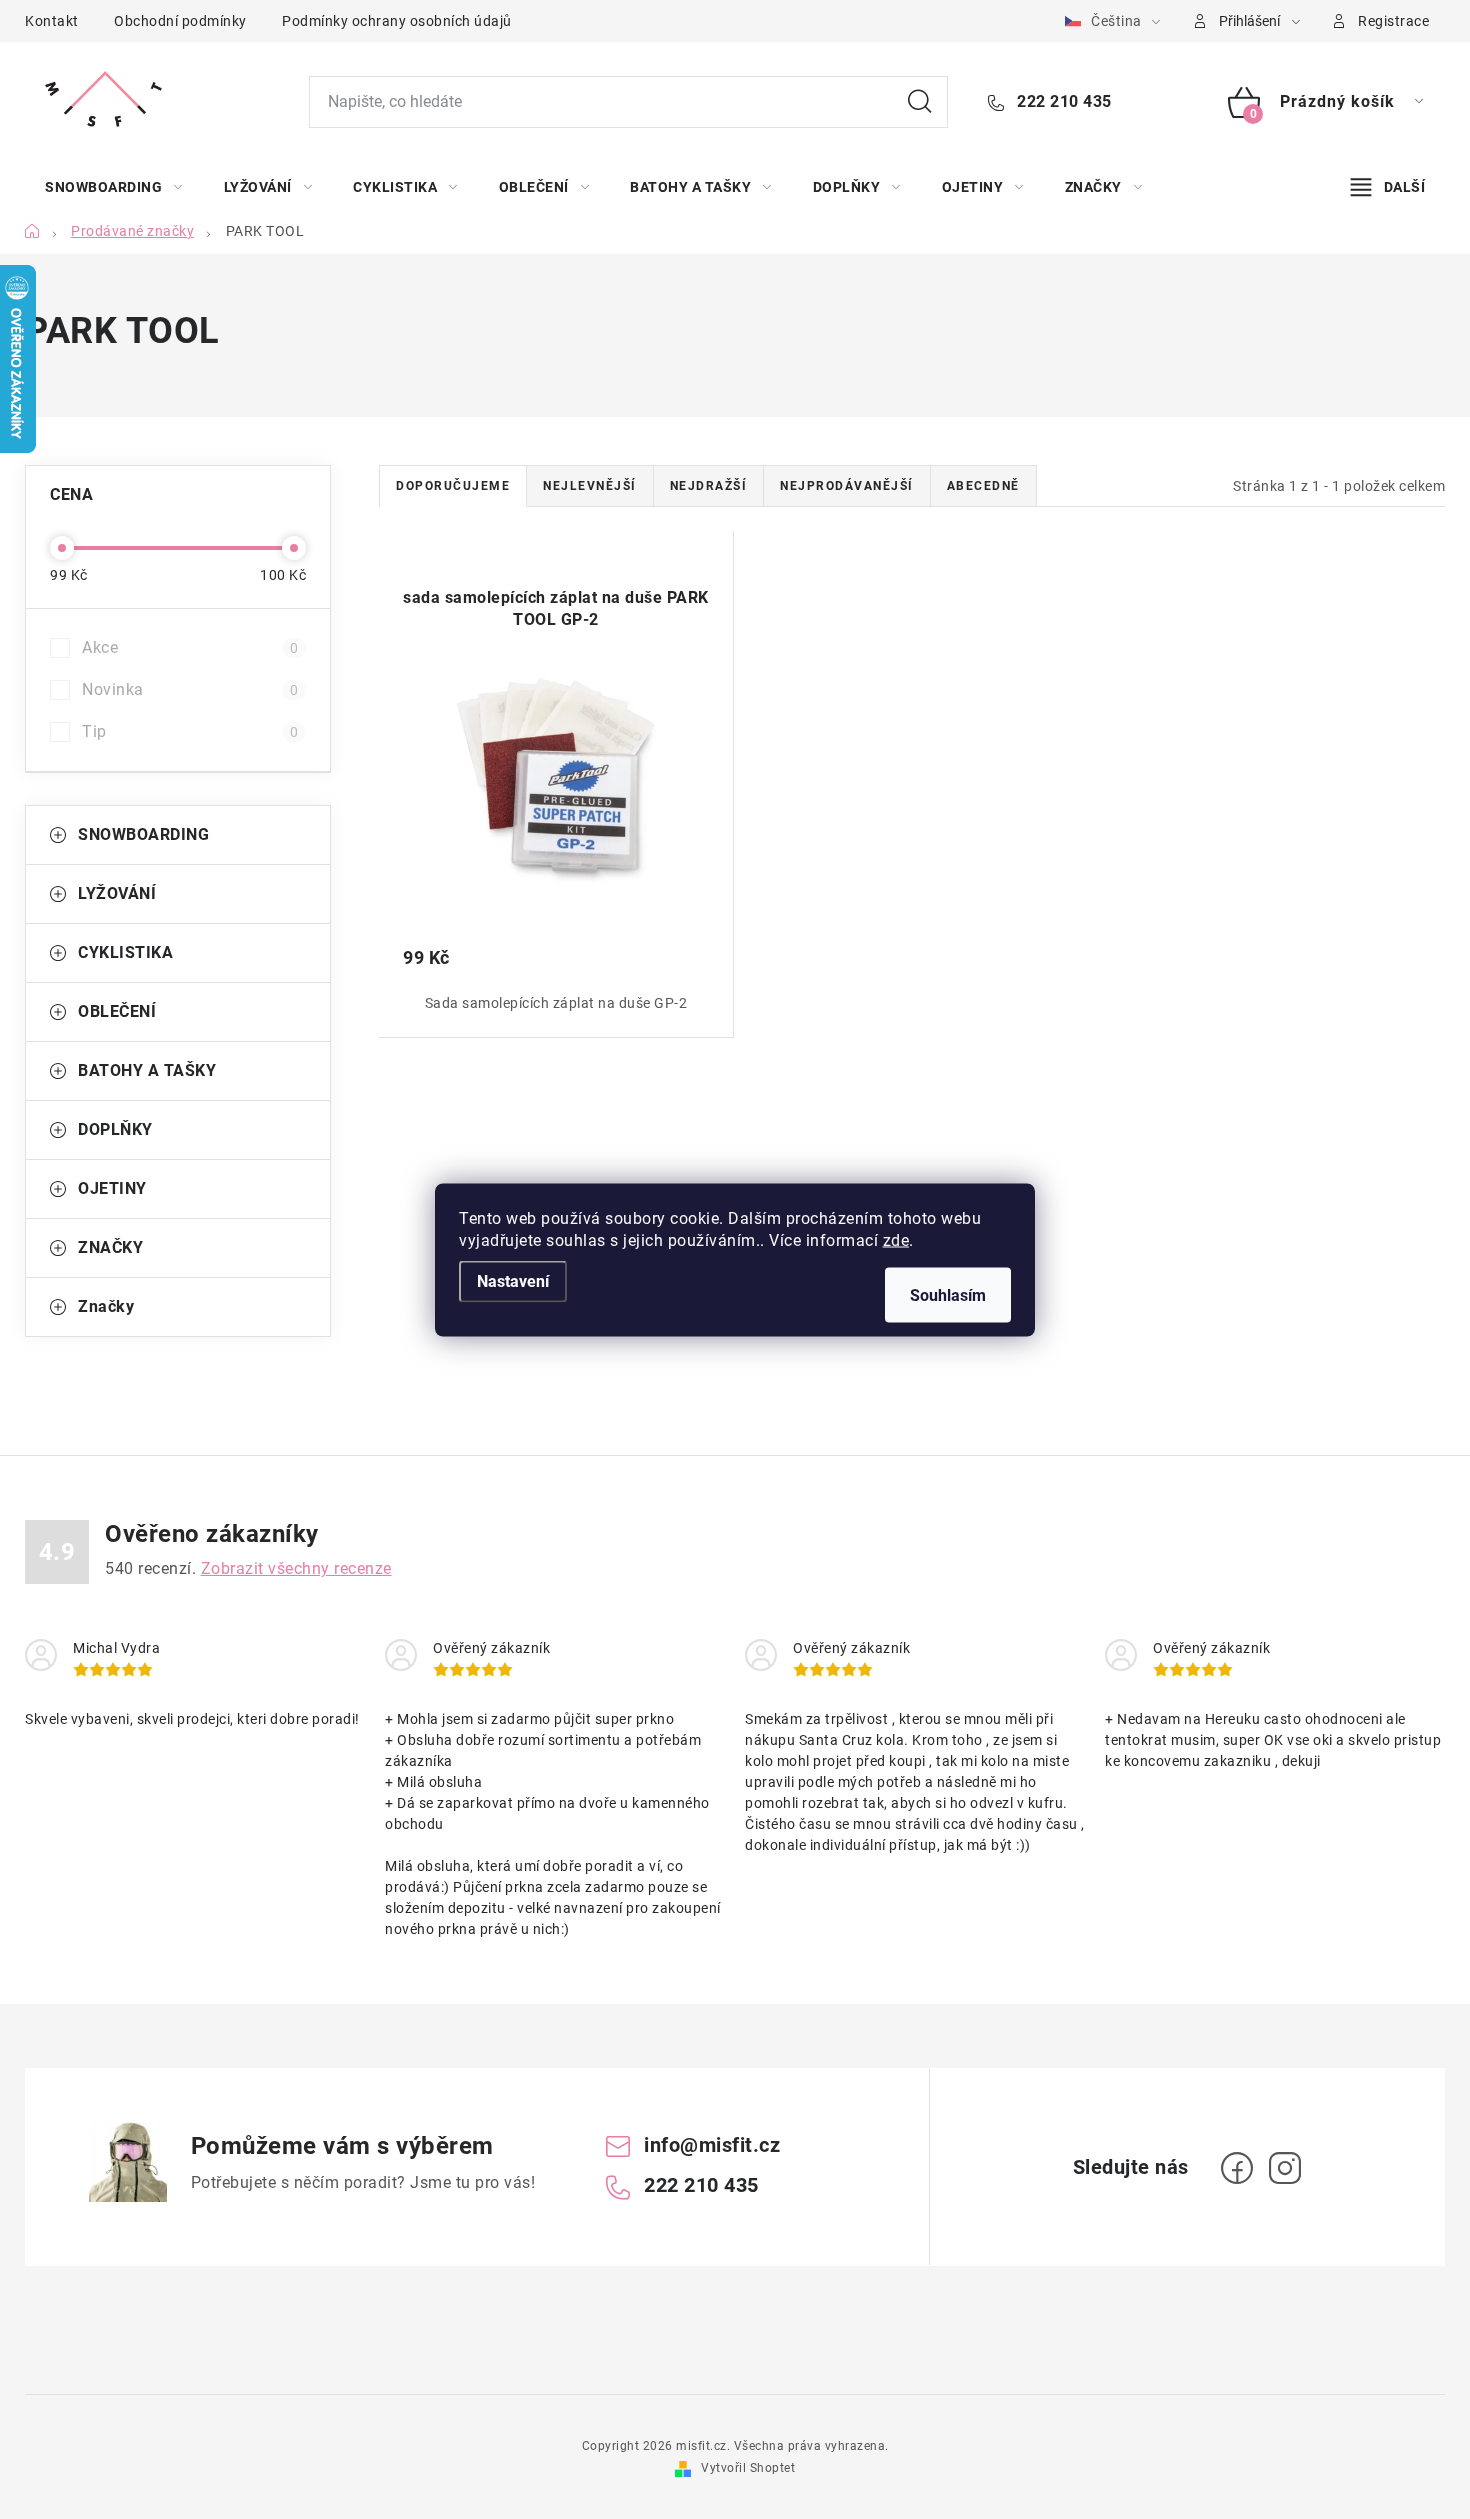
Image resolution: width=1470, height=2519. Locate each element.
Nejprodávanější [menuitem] (847, 486)
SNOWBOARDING (143, 834)
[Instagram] (1285, 2168)
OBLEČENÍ (117, 1011)
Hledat (920, 102)
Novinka (190, 689)
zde (896, 1239)
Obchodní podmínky (180, 21)
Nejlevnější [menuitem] (590, 486)
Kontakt (52, 21)
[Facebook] (1237, 2168)
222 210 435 (1062, 101)
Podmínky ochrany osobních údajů (397, 21)
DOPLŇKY (115, 1129)
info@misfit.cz (712, 2145)
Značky (106, 1306)
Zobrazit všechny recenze (296, 1568)
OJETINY (112, 1188)
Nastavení (513, 1280)
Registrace (1393, 21)
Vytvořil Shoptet (748, 2468)
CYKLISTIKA (125, 952)
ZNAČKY (110, 1247)
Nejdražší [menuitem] (709, 486)
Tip (190, 731)
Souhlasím (948, 1294)
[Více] (1388, 187)
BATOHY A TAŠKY (147, 1070)
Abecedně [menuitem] (983, 486)
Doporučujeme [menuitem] (453, 486)
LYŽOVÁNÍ (117, 893)
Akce (190, 647)
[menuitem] (114, 187)
